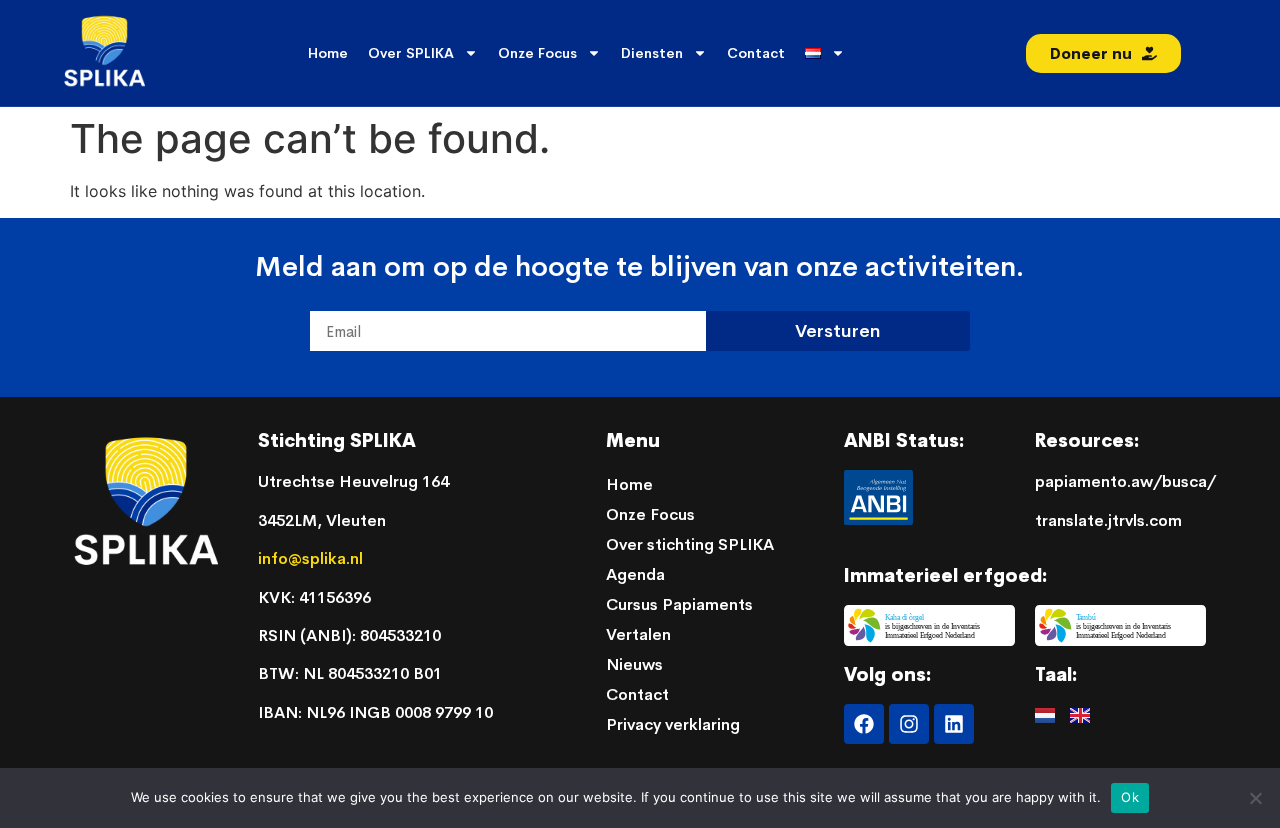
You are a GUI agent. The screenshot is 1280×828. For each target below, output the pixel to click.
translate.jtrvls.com (1108, 520)
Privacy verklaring (673, 724)
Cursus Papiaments (679, 604)
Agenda (635, 574)
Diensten (652, 53)
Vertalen (638, 634)
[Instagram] (909, 724)
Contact (756, 53)
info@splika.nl (312, 558)
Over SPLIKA (411, 53)
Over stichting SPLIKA (690, 544)
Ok (1130, 797)
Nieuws (634, 664)
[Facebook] (864, 724)
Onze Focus (537, 53)
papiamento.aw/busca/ (1125, 481)
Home (328, 53)
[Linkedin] (954, 724)
